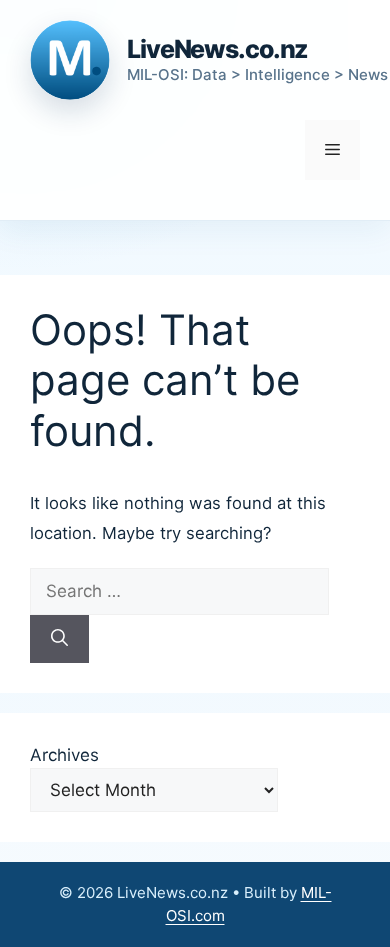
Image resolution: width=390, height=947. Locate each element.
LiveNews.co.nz (217, 49)
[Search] (59, 639)
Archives (64, 755)
